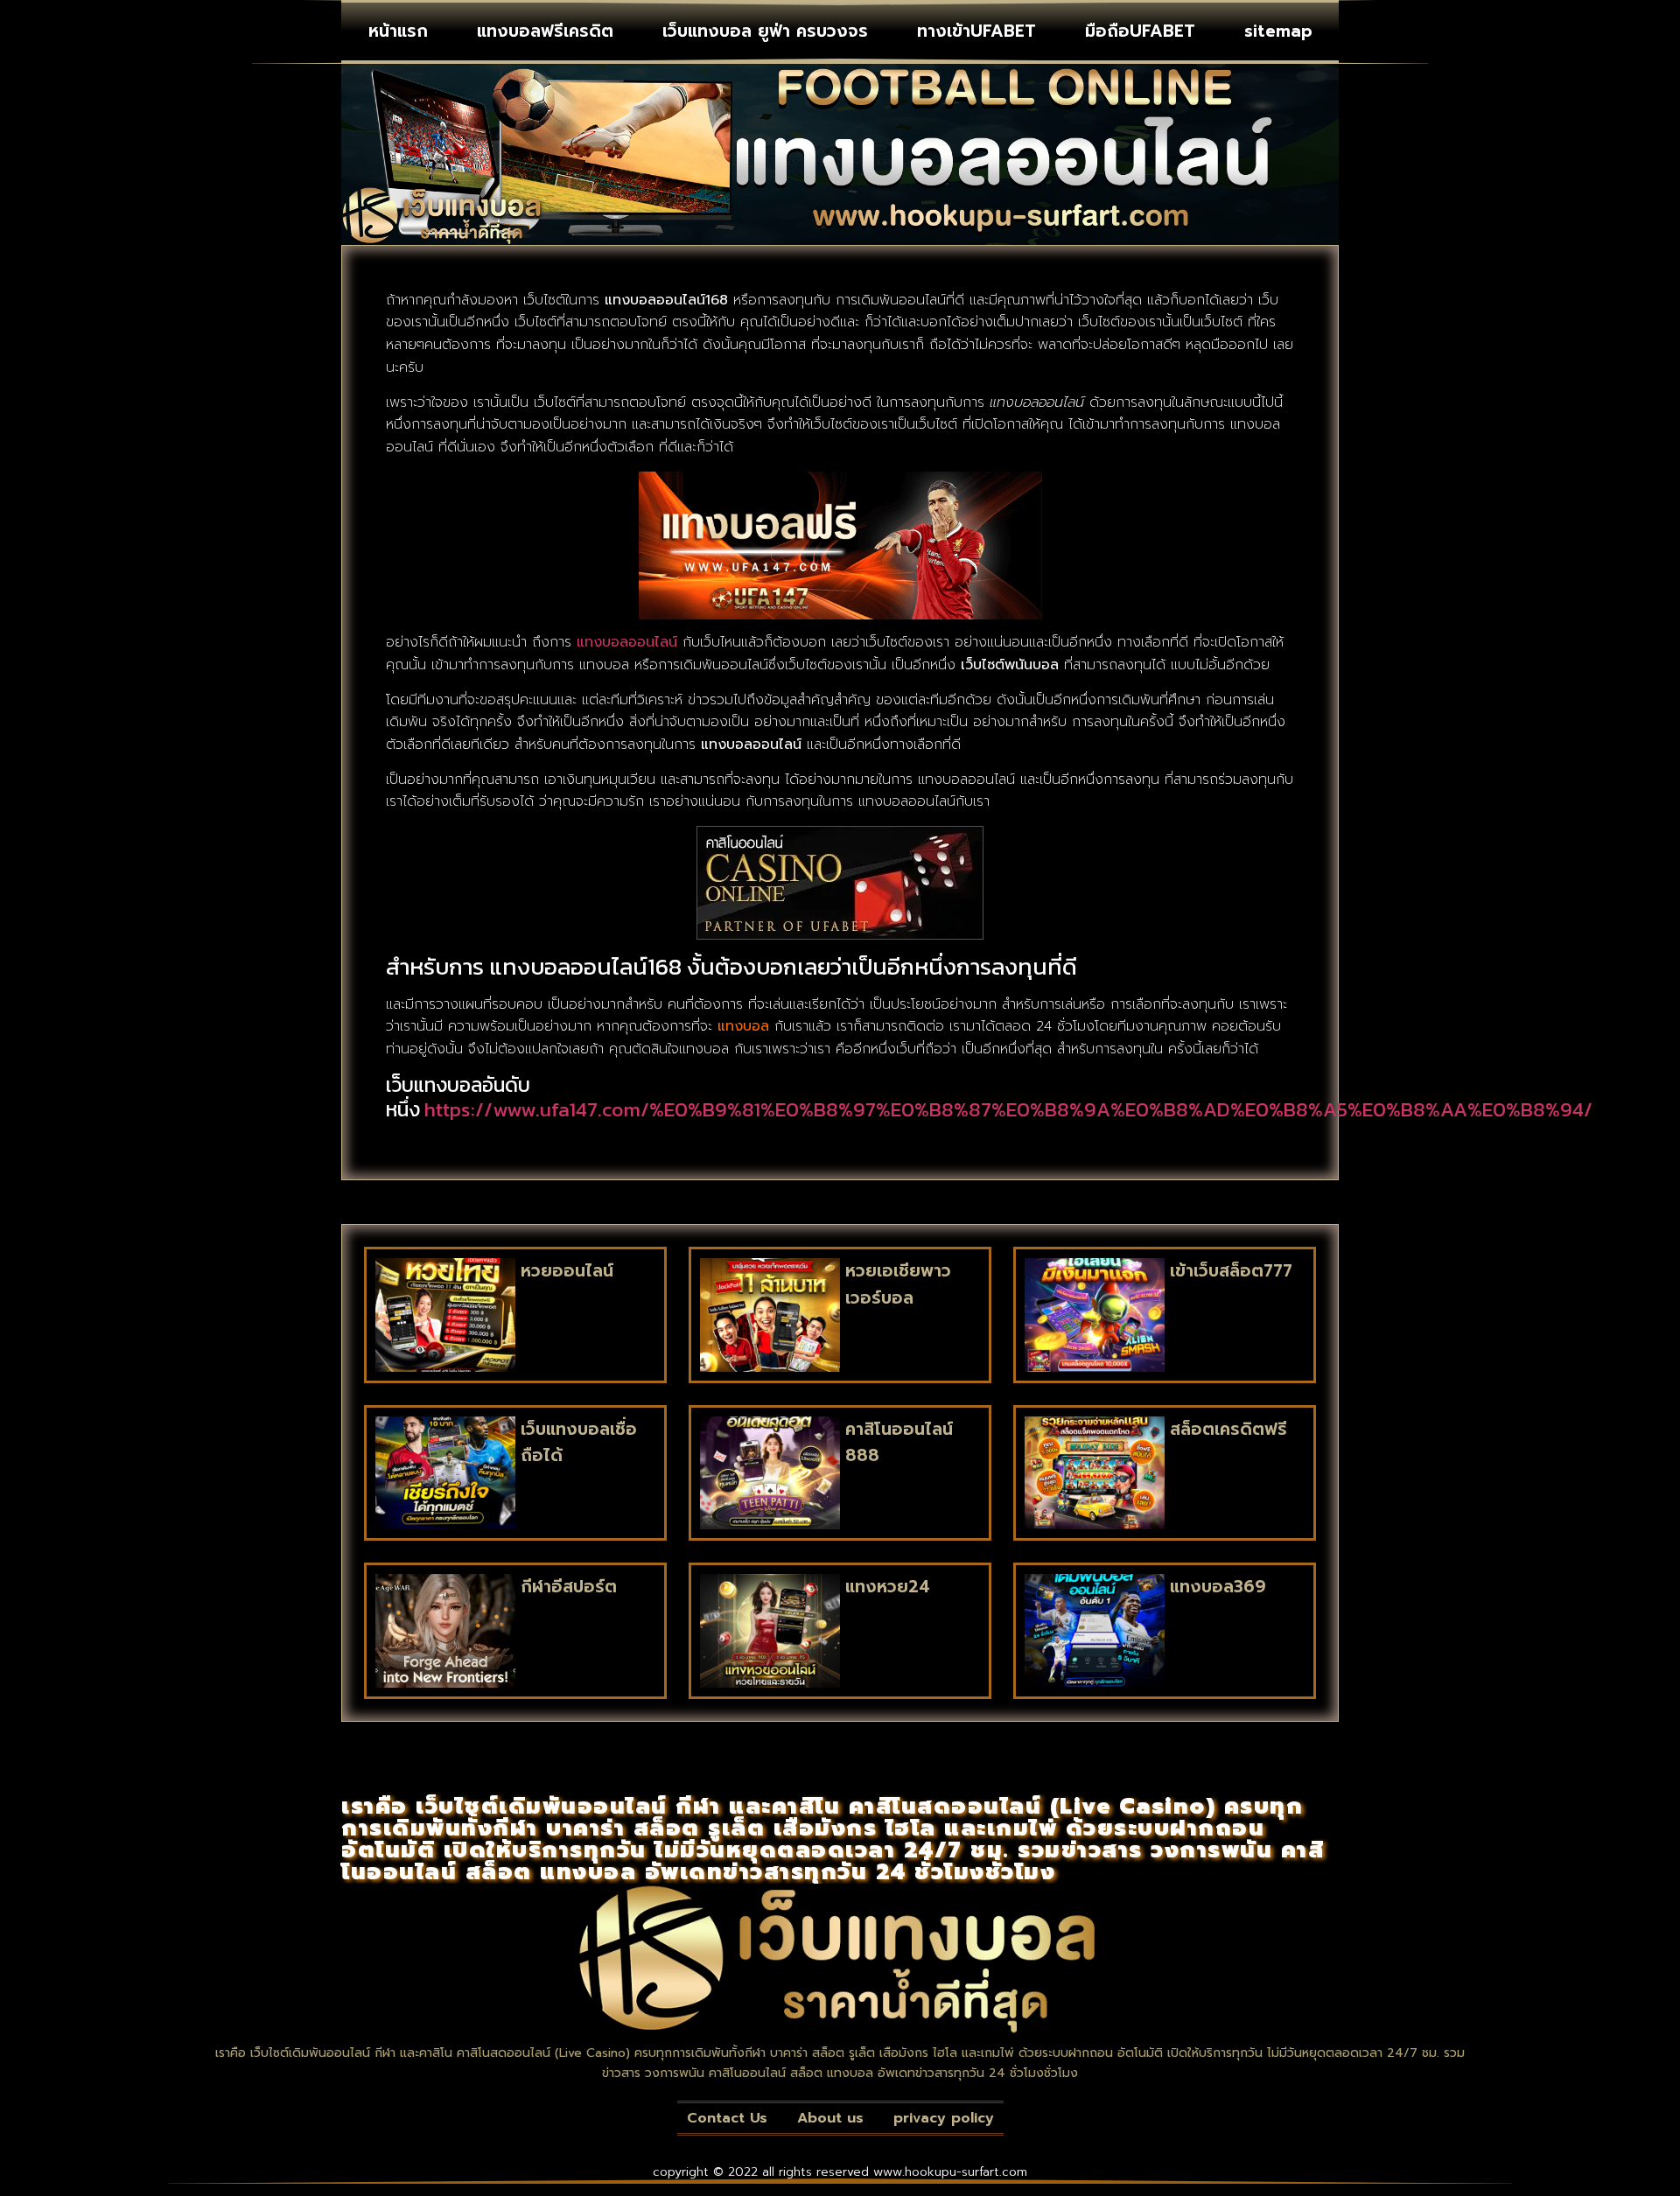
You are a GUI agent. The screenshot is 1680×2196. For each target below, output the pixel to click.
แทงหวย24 (888, 1587)
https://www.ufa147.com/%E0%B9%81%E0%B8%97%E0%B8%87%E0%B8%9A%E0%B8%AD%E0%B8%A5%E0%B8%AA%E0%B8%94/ (1008, 1109)
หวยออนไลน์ (567, 1271)
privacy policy (944, 2118)
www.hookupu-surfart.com (950, 2172)
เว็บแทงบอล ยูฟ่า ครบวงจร (765, 31)
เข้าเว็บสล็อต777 (1231, 1271)
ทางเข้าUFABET (976, 31)
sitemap (1278, 31)
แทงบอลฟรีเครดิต (545, 31)
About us (830, 2118)
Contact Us (727, 2118)
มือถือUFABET (1140, 31)
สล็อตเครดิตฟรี (1228, 1429)
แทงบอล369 (1218, 1587)
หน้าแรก (398, 31)
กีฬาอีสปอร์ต (569, 1587)
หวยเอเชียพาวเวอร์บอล (898, 1284)
